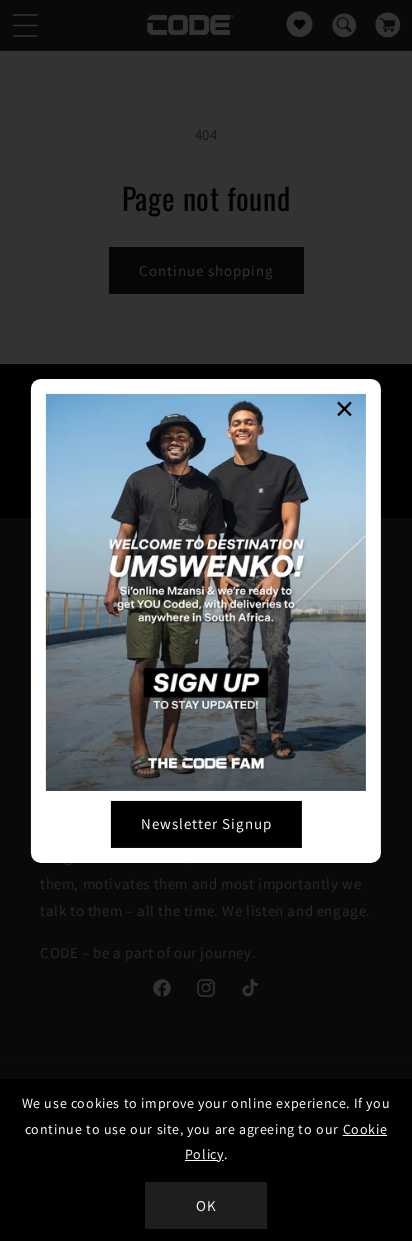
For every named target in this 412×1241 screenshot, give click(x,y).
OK (206, 1205)
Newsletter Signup (206, 823)
